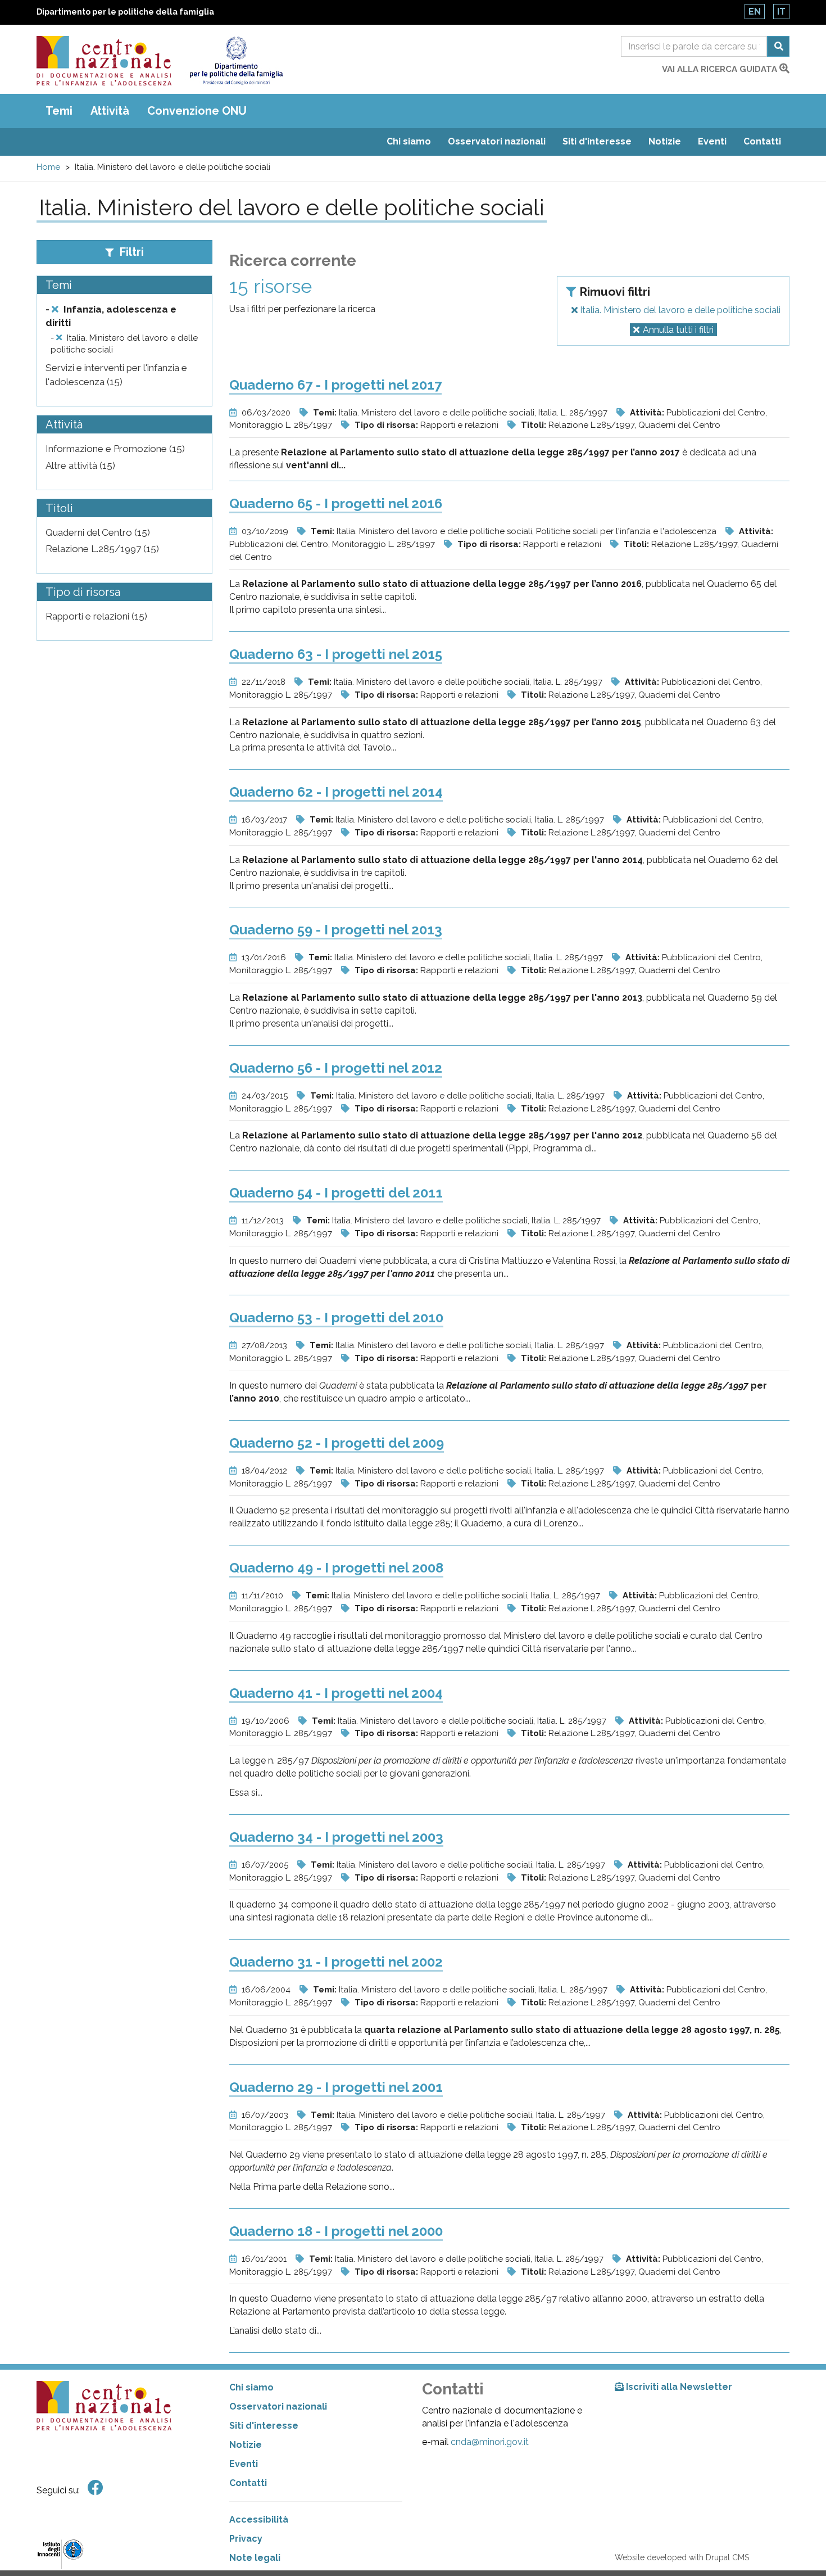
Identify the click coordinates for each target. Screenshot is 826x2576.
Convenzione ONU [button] (197, 111)
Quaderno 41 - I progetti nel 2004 (336, 1693)
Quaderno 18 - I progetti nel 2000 (336, 2231)
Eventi (712, 141)
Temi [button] (59, 111)
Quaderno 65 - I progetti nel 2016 (336, 503)
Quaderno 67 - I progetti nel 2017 (335, 385)
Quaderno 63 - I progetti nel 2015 (336, 654)
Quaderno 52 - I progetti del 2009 (337, 1443)
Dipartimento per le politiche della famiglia (125, 12)
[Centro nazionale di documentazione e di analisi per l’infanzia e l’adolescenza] (104, 61)
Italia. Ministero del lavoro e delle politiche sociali (679, 310)
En (755, 12)
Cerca (778, 46)
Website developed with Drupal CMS (682, 2557)
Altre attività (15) (80, 466)
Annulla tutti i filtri (678, 330)
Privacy (246, 2539)
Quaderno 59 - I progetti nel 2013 (336, 930)
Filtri (130, 252)
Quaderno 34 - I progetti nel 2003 (336, 1837)
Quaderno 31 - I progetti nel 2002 (336, 1962)
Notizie (665, 141)
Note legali (255, 2558)
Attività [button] (110, 111)
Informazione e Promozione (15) (115, 449)
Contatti (762, 141)
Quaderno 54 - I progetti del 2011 (336, 1193)
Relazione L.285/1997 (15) (102, 549)
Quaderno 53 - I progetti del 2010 (336, 1318)
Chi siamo (409, 141)
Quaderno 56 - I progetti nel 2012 (336, 1068)
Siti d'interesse (597, 141)
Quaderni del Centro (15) (98, 532)
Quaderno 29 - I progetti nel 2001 (336, 2087)
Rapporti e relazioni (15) (96, 616)
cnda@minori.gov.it (490, 2442)
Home (48, 167)
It (781, 12)
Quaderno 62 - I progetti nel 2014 (336, 792)
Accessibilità (259, 2519)
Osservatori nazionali (497, 141)
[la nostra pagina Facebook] (96, 2488)
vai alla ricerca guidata (721, 69)
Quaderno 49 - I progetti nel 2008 (336, 1568)
